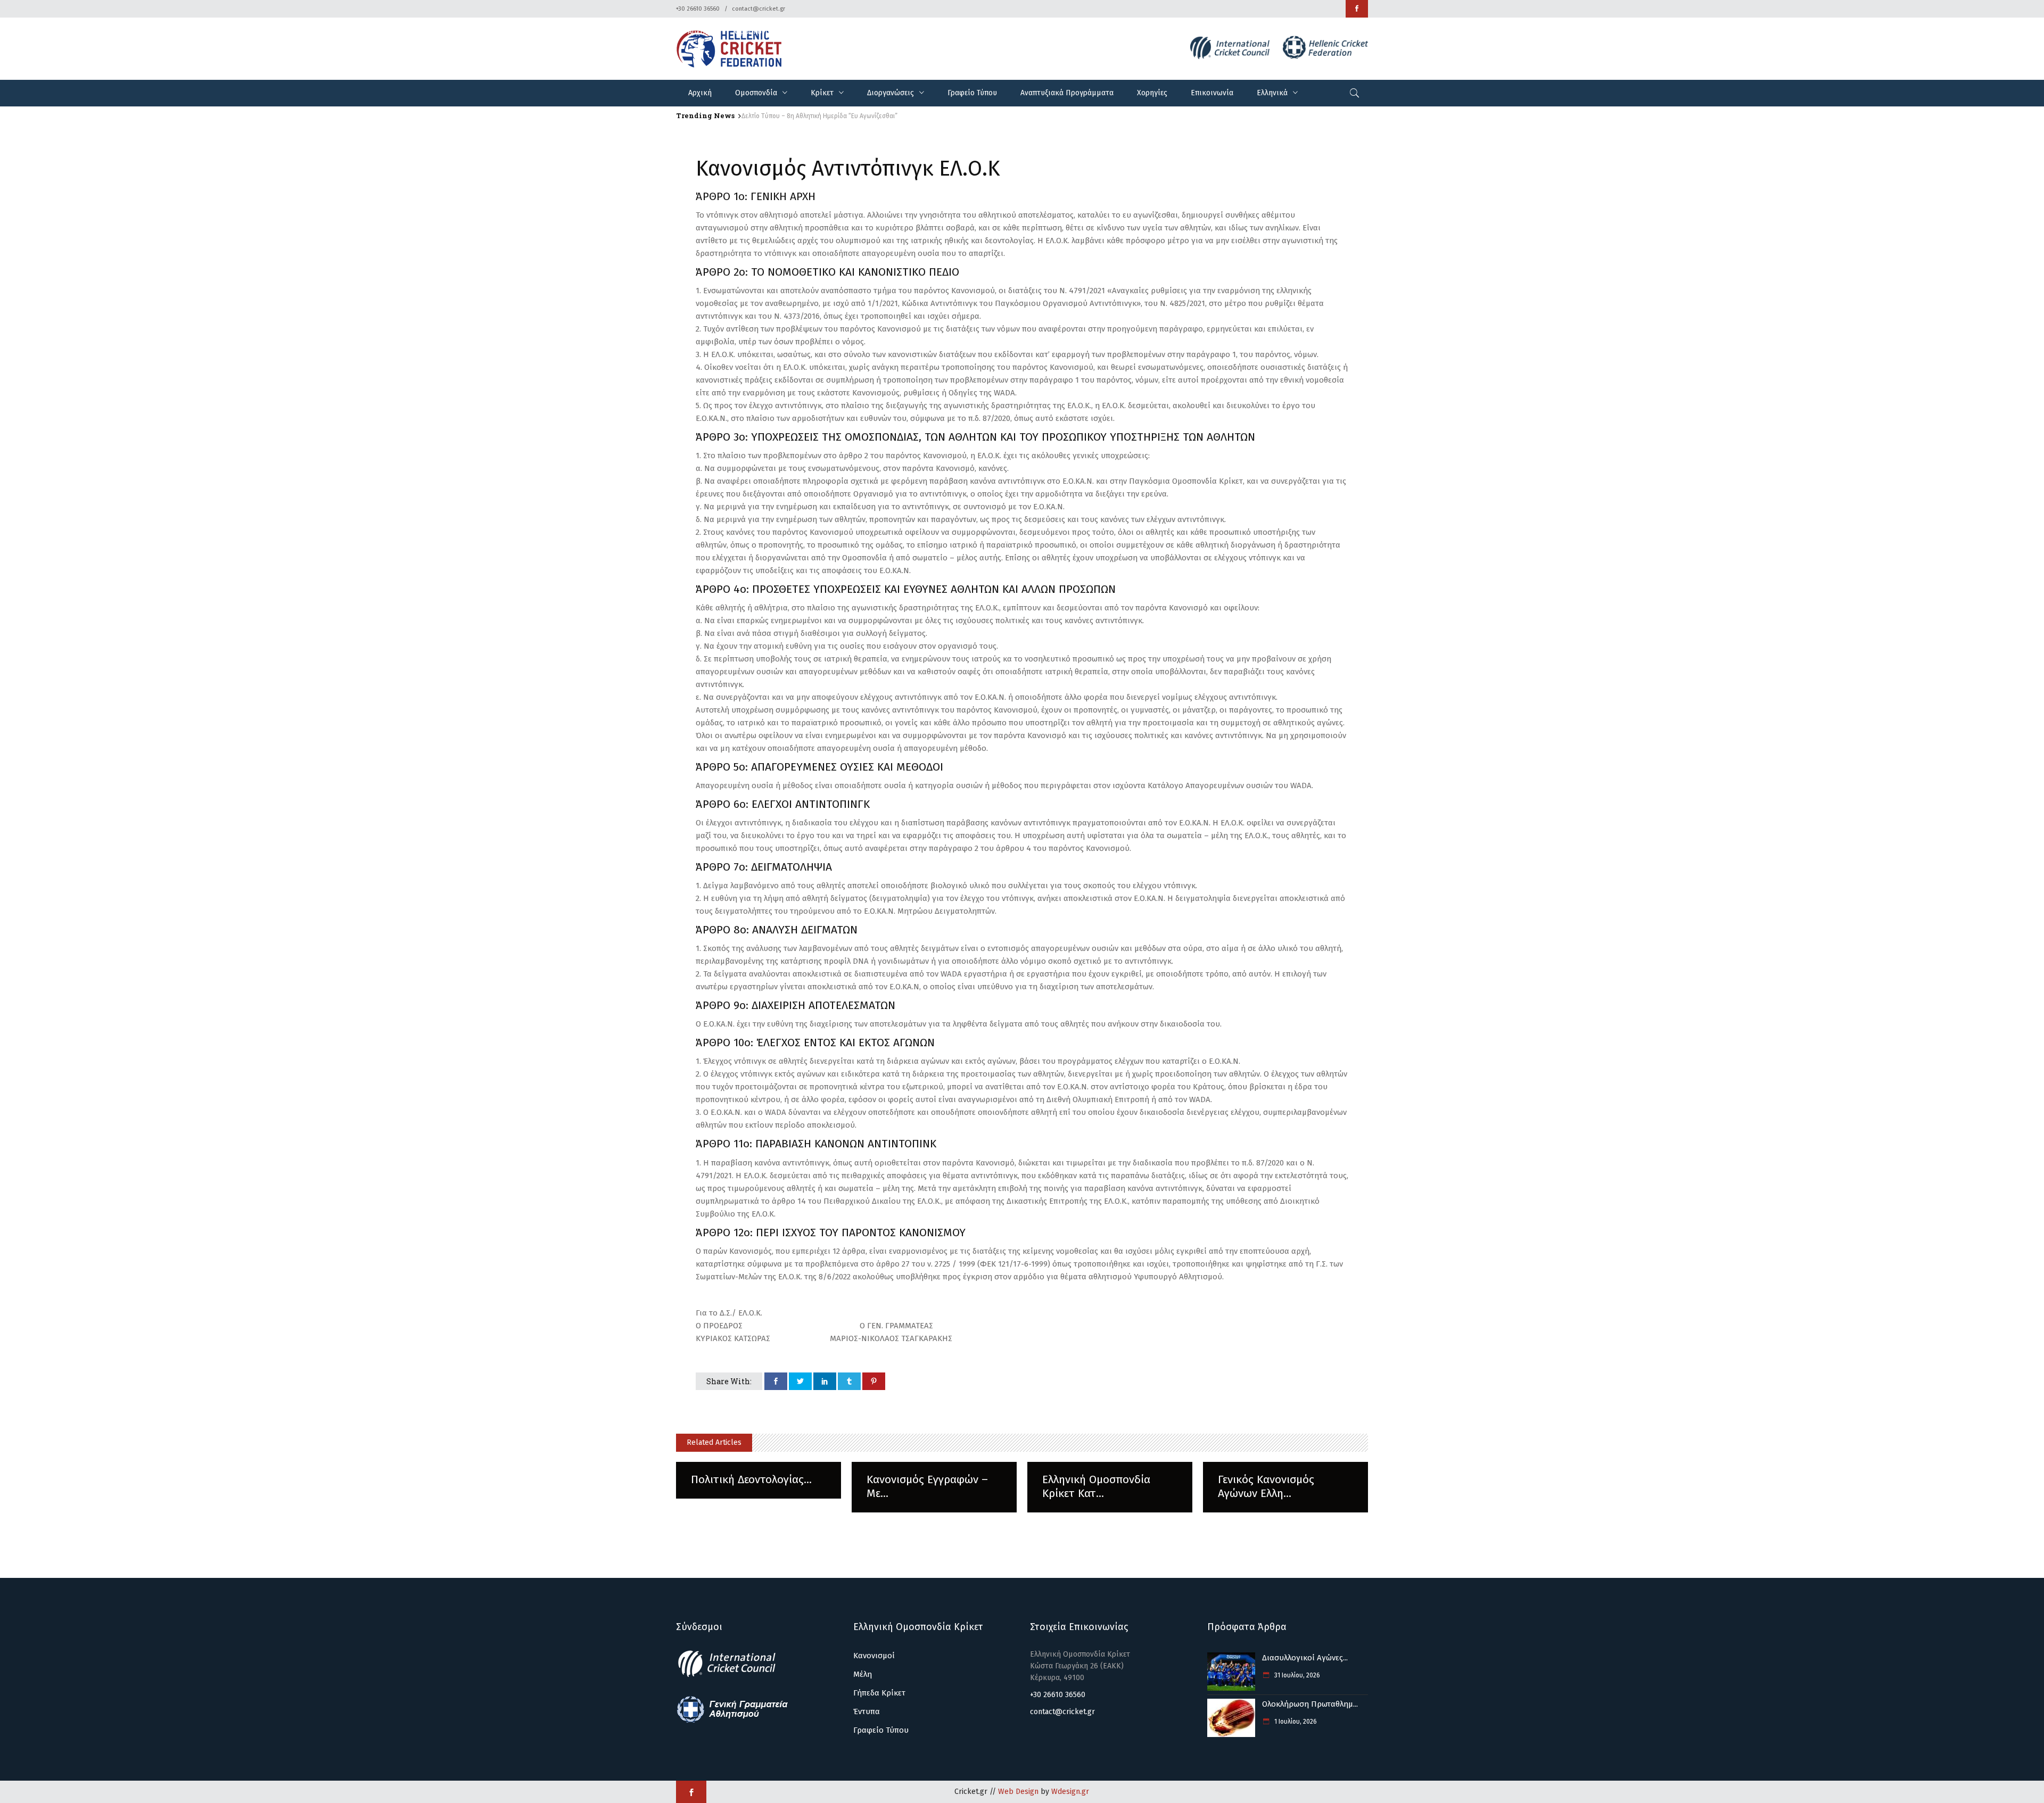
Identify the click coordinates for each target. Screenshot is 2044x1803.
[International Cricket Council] (732, 1675)
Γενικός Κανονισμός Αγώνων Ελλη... (1266, 1486)
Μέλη (863, 1674)
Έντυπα (867, 1711)
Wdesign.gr (1070, 1792)
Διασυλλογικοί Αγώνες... (1305, 1658)
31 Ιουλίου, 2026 (1296, 1675)
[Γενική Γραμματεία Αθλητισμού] (732, 1721)
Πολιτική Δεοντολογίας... (751, 1479)
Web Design (1018, 1792)
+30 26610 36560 (698, 9)
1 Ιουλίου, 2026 (1295, 1722)
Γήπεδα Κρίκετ (879, 1693)
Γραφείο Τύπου (881, 1730)
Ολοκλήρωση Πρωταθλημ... (1310, 1704)
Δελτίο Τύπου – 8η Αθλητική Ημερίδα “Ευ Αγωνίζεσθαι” (819, 116)
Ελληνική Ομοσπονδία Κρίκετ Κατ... (1096, 1486)
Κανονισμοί (874, 1656)
